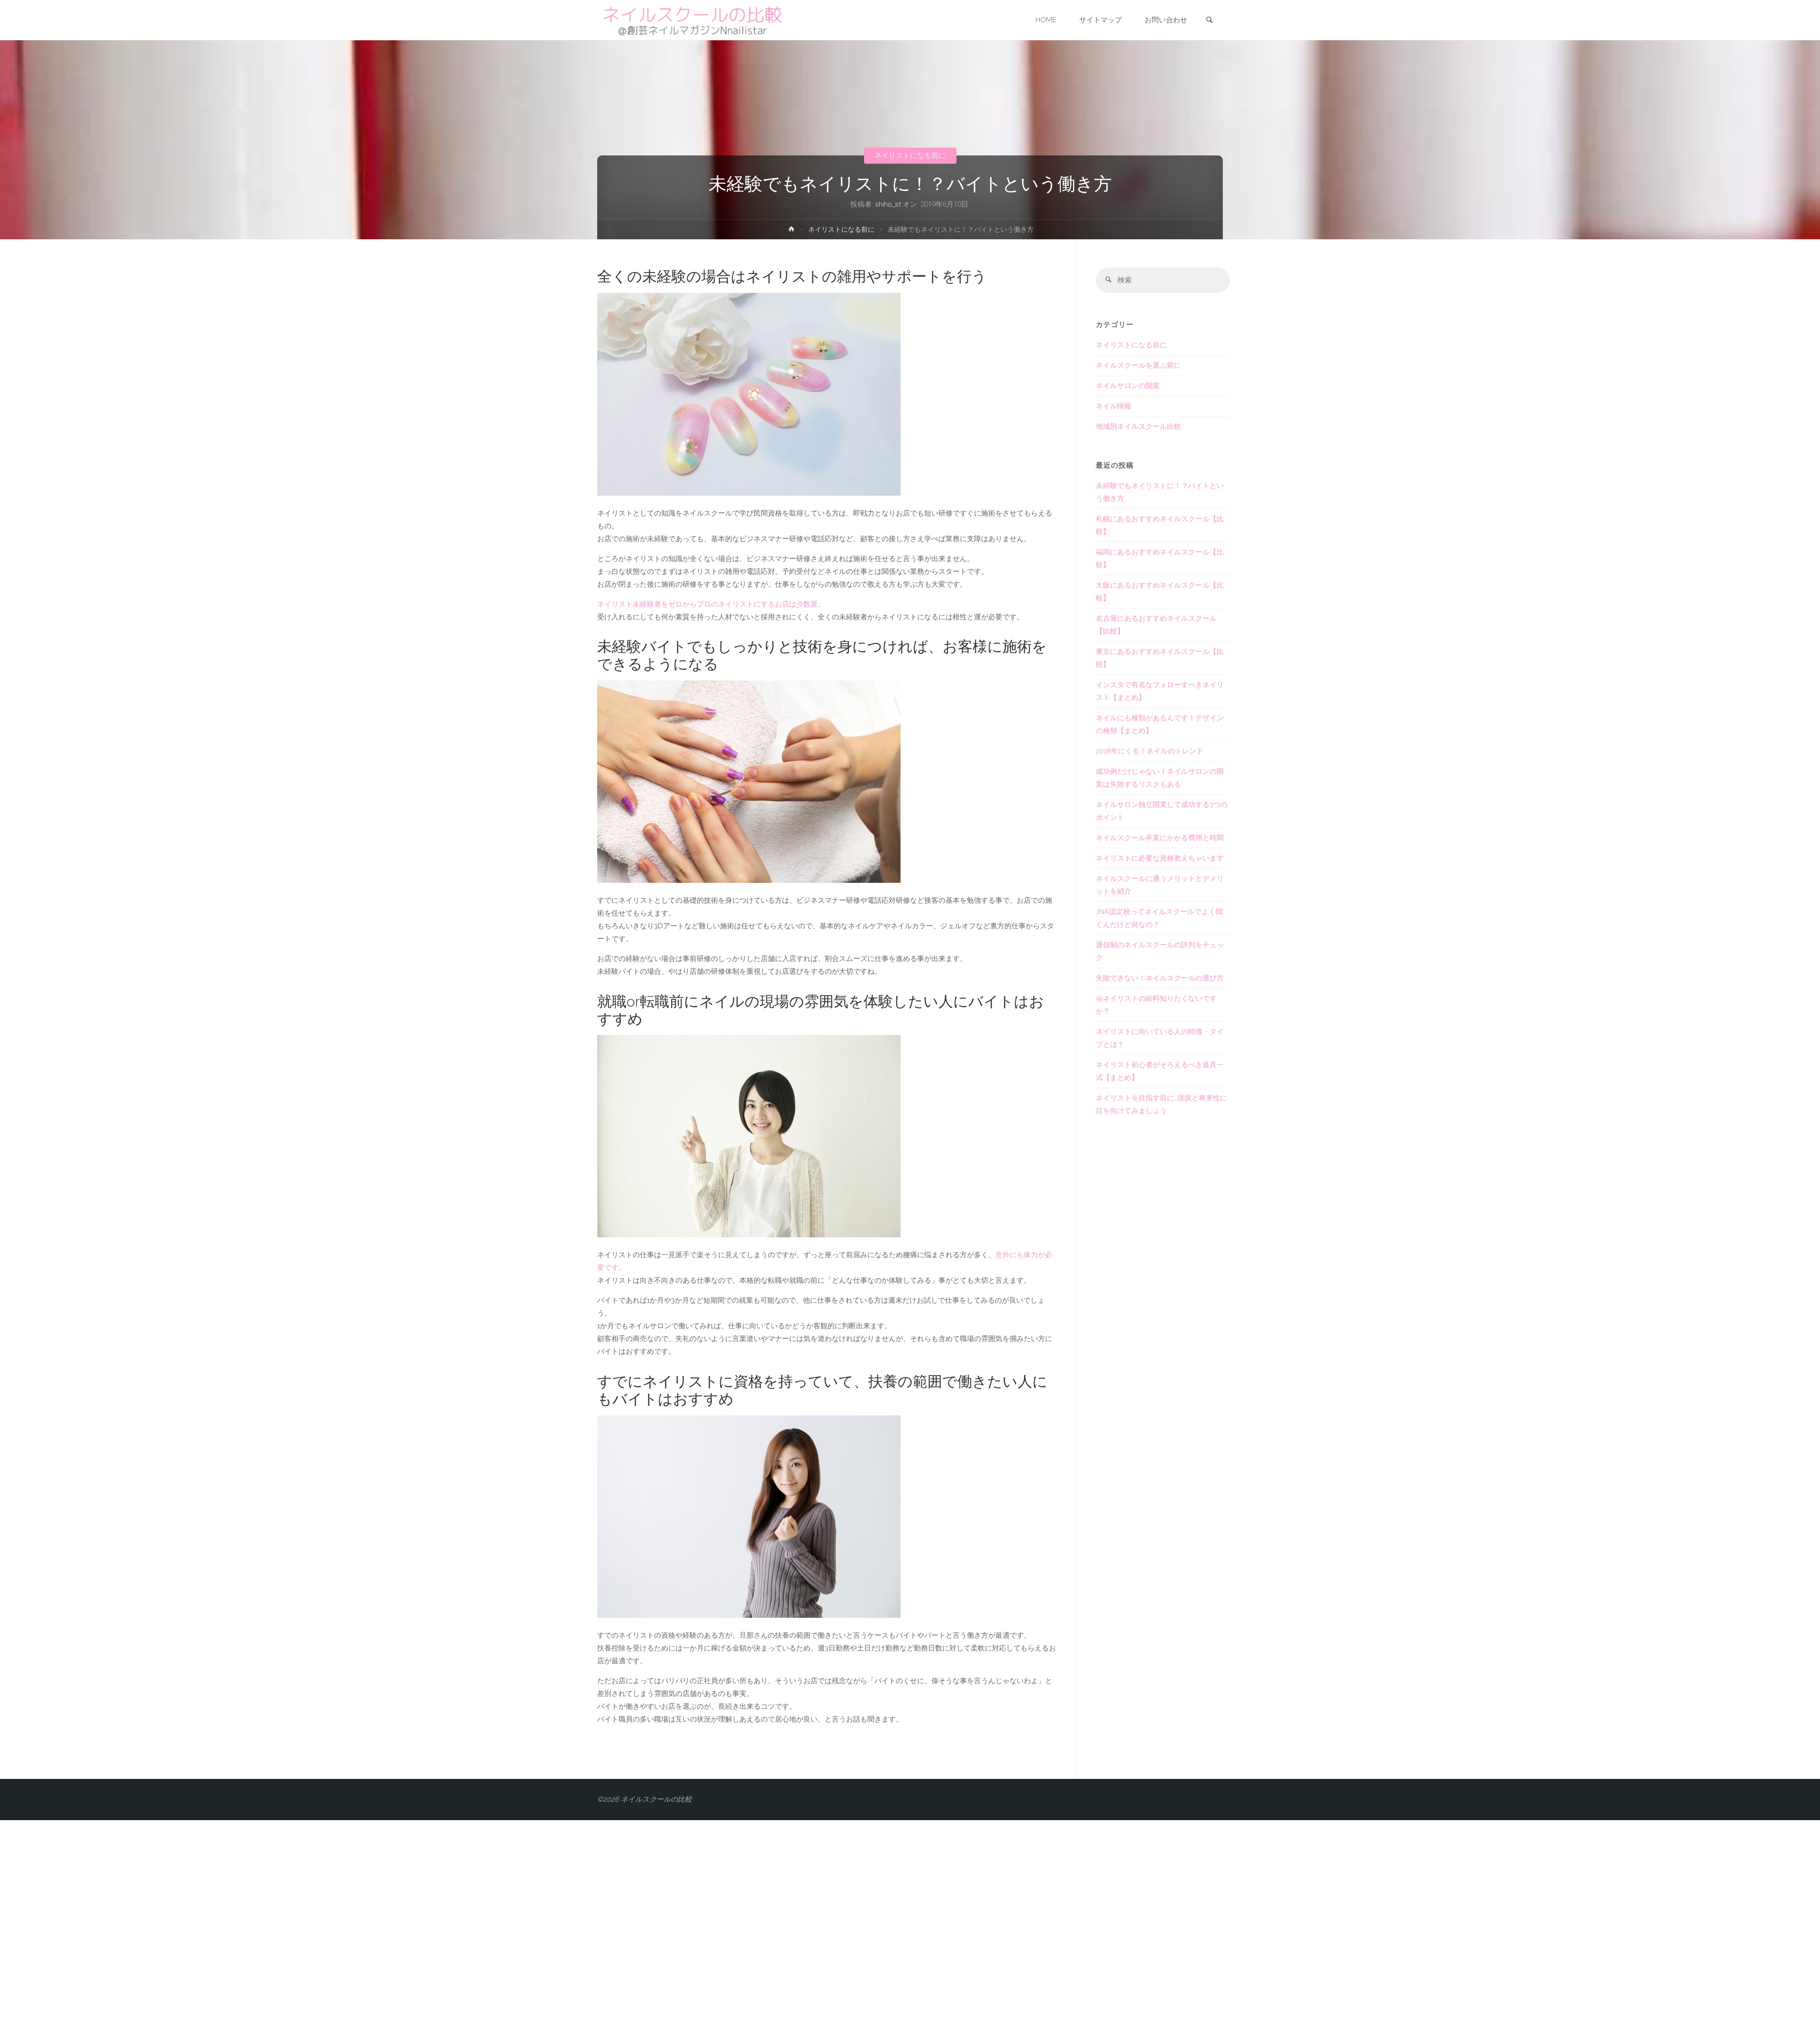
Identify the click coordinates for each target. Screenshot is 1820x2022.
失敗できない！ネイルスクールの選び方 (1160, 978)
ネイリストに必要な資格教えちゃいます (1160, 858)
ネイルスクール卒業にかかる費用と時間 (1160, 838)
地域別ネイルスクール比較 (1138, 426)
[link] (1209, 21)
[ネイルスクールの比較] (692, 20)
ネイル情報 (1114, 406)
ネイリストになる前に (910, 155)
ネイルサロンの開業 (1128, 386)
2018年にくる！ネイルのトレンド (1150, 751)
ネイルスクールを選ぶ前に (1138, 365)
